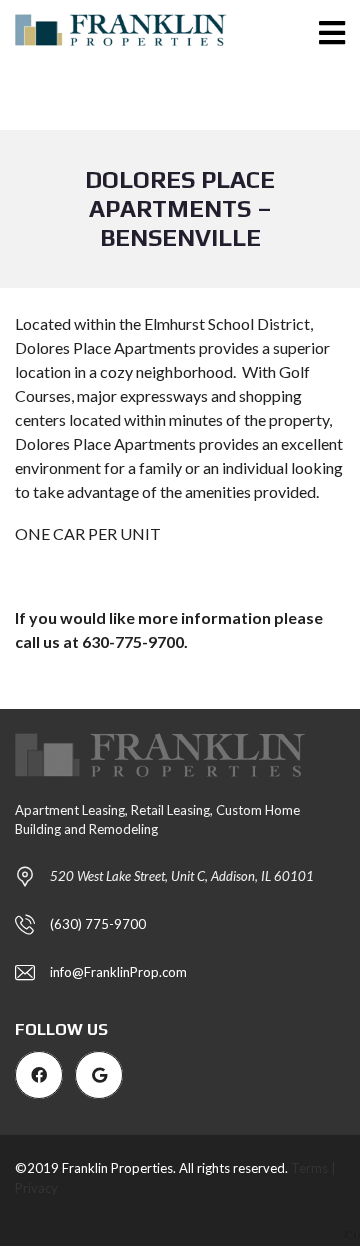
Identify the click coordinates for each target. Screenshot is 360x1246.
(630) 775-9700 (98, 924)
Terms (309, 1168)
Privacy (36, 1188)
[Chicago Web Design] (352, 1233)
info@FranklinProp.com (118, 972)
